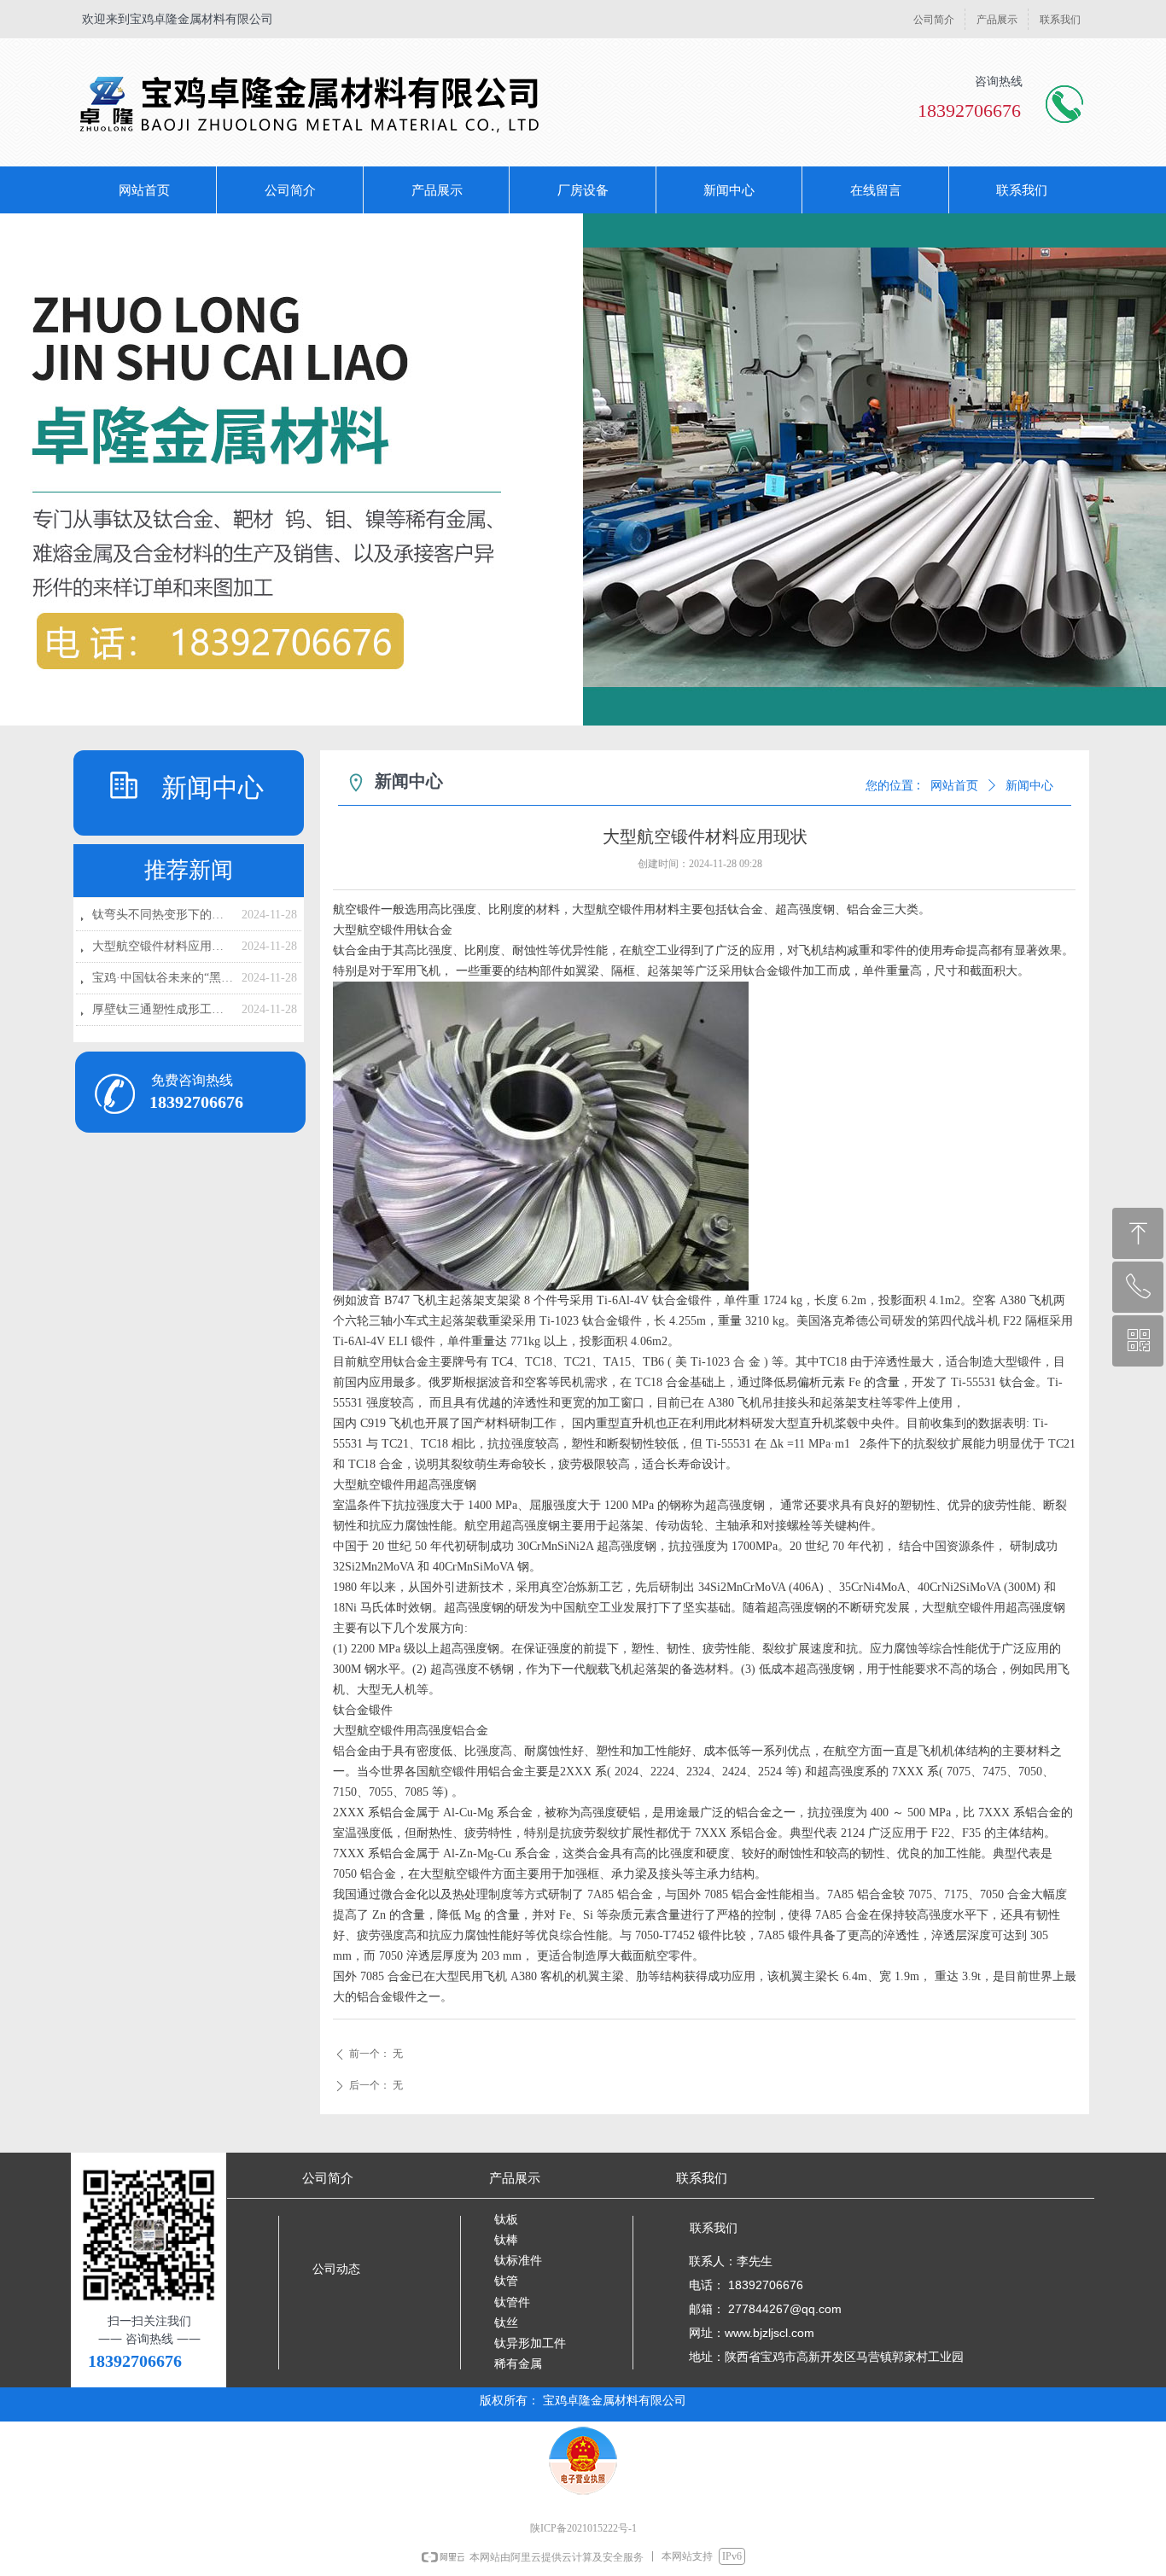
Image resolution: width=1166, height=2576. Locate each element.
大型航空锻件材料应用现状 (163, 946)
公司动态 (336, 2269)
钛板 (506, 2220)
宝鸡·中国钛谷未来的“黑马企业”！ (163, 978)
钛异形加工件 (530, 2343)
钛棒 (506, 2240)
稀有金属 (518, 2364)
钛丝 (506, 2323)
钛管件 (512, 2302)
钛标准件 (518, 2261)
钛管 (506, 2281)
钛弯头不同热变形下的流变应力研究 (163, 915)
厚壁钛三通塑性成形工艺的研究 (163, 1009)
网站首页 (954, 786)
